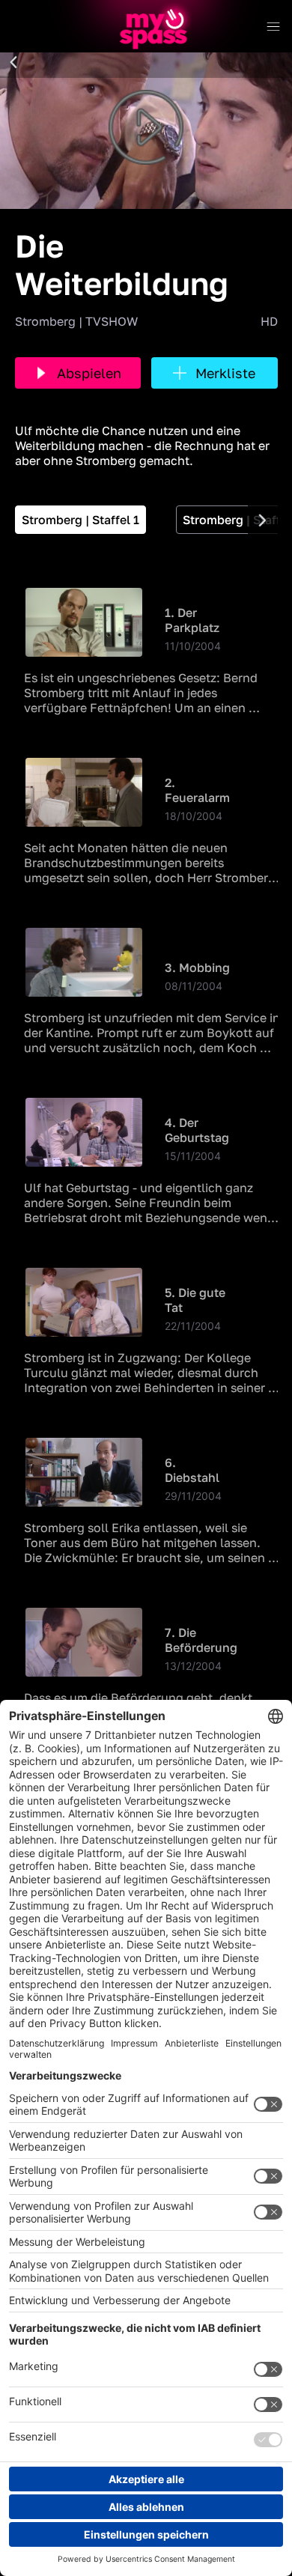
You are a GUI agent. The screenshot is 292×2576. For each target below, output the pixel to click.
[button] (13, 63)
